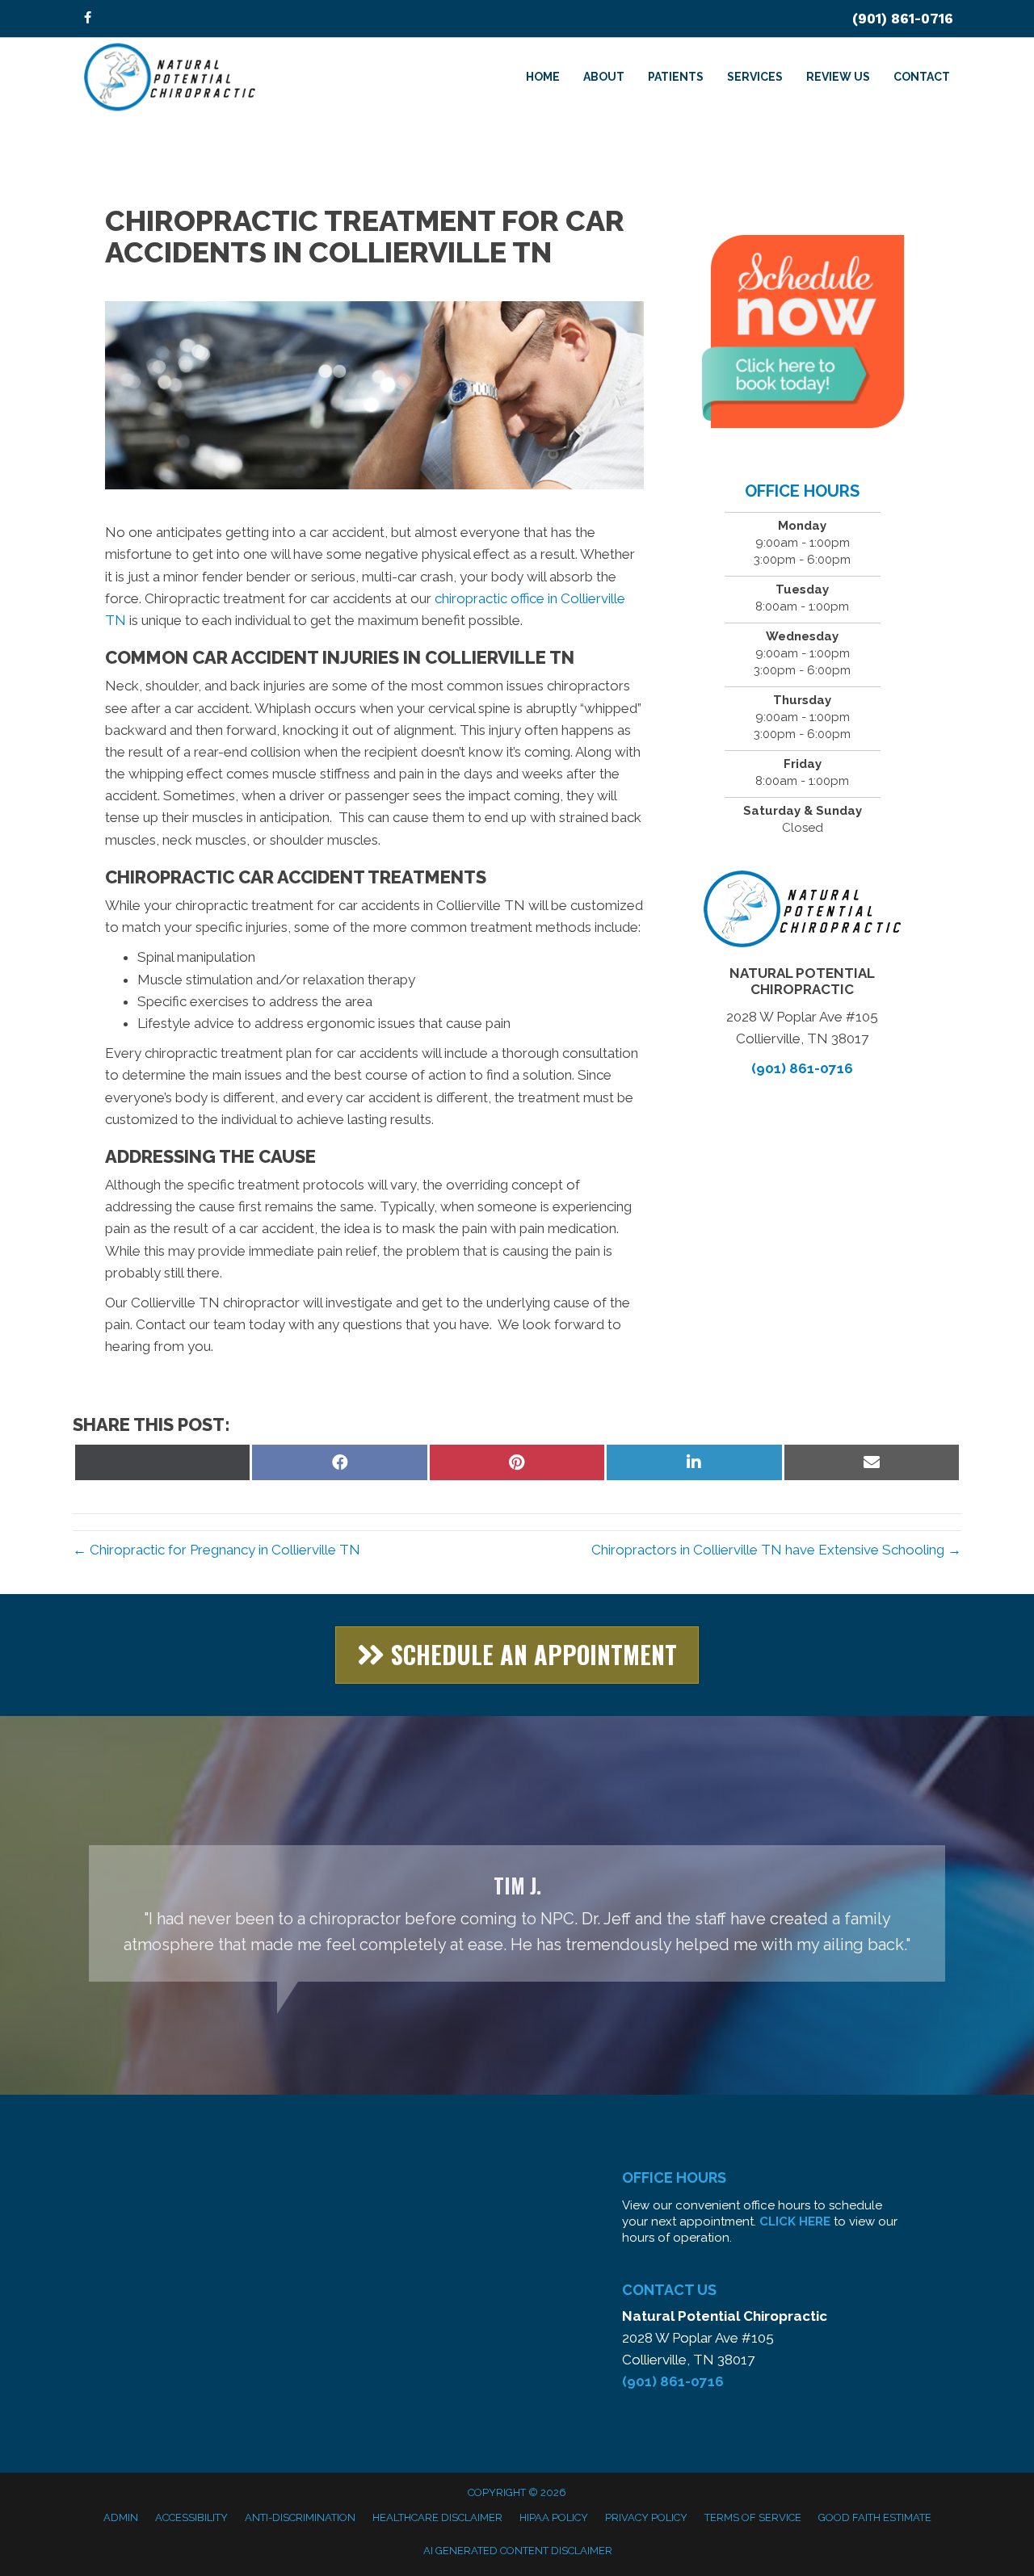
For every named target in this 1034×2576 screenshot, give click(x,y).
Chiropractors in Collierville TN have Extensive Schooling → (776, 1550)
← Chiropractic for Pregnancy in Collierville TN (216, 1550)
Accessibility (191, 2517)
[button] (517, 1655)
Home (543, 77)
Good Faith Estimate (875, 2517)
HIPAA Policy (554, 2517)
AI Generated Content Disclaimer (518, 2551)
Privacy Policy (646, 2517)
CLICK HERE (795, 2221)
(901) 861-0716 (903, 19)
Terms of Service (753, 2517)
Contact (922, 77)
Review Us (838, 77)
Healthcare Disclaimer (437, 2517)
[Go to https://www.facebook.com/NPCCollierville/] (87, 19)
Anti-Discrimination (300, 2517)
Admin (121, 2517)
